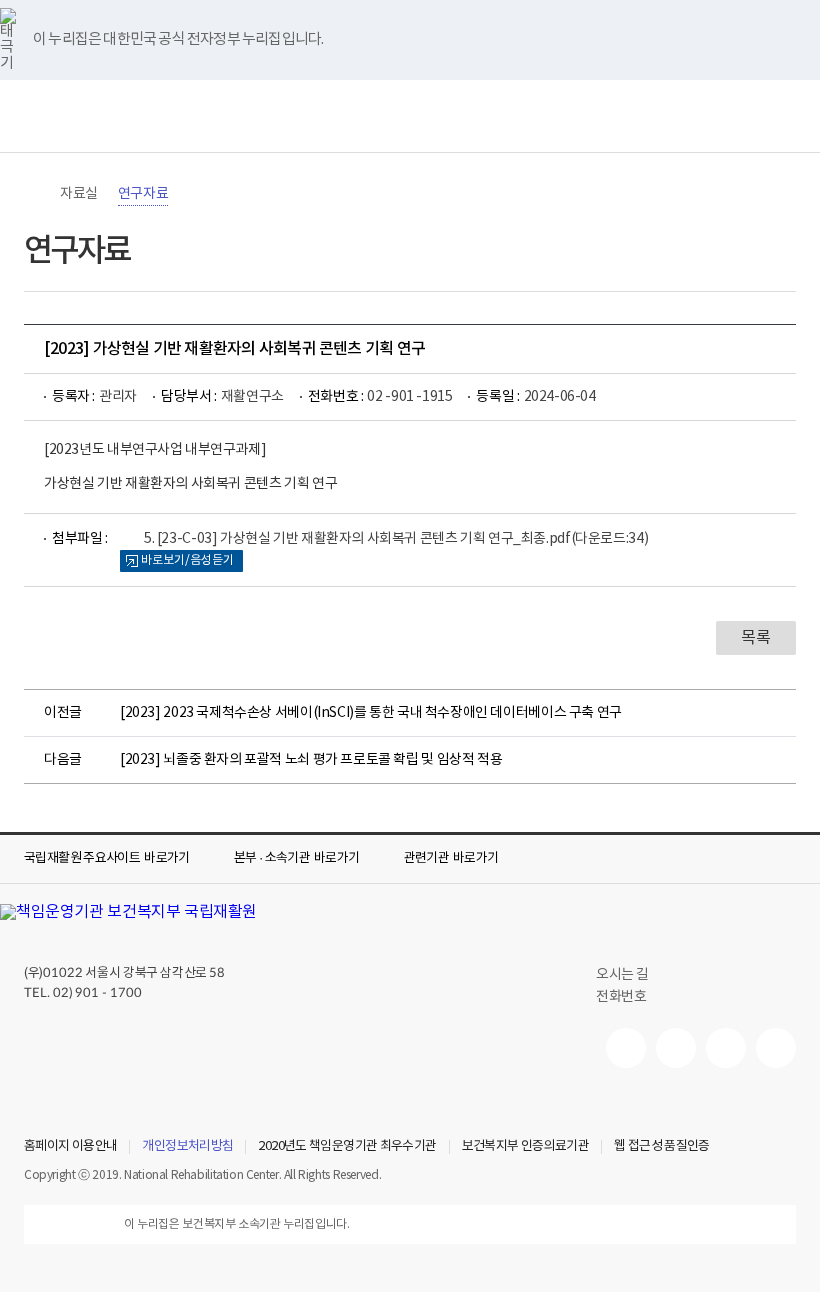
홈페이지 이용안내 (70, 1147)
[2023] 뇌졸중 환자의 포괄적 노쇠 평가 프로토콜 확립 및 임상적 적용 (311, 760)
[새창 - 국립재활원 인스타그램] (726, 1048)
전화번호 (621, 997)
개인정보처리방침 (187, 1147)
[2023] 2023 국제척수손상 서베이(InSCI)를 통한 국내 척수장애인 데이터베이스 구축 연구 (371, 713)
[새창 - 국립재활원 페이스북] (776, 1048)
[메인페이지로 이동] (410, 116)
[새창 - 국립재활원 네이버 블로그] (676, 1048)
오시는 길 (622, 975)
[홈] (34, 194)
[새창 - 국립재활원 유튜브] (626, 1048)
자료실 (79, 194)
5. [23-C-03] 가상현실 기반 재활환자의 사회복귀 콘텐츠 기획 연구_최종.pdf (396, 539)
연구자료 (143, 194)
